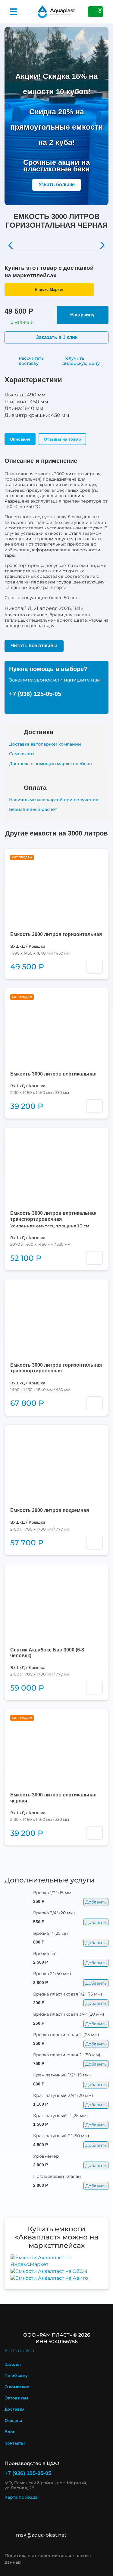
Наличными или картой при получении (54, 800)
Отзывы (13, 2421)
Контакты (15, 2443)
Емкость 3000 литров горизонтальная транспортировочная (56, 1368)
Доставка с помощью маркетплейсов (50, 764)
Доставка (14, 2409)
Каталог (13, 2364)
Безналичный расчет (33, 809)
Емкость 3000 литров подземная (50, 1510)
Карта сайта (19, 2351)
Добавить (96, 1902)
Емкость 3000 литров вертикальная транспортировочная (53, 1216)
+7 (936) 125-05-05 (35, 694)
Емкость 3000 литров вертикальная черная (53, 1798)
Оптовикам (16, 2398)
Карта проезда (21, 2497)
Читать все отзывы (34, 646)
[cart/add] (94, 967)
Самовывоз (22, 754)
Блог (10, 2432)
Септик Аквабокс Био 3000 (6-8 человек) (47, 1653)
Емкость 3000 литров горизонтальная (56, 934)
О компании (17, 2387)
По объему (16, 2375)
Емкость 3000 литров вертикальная (53, 1074)
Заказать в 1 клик (57, 337)
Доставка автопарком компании (45, 744)
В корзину (82, 315)
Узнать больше (57, 185)
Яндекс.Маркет (49, 289)
